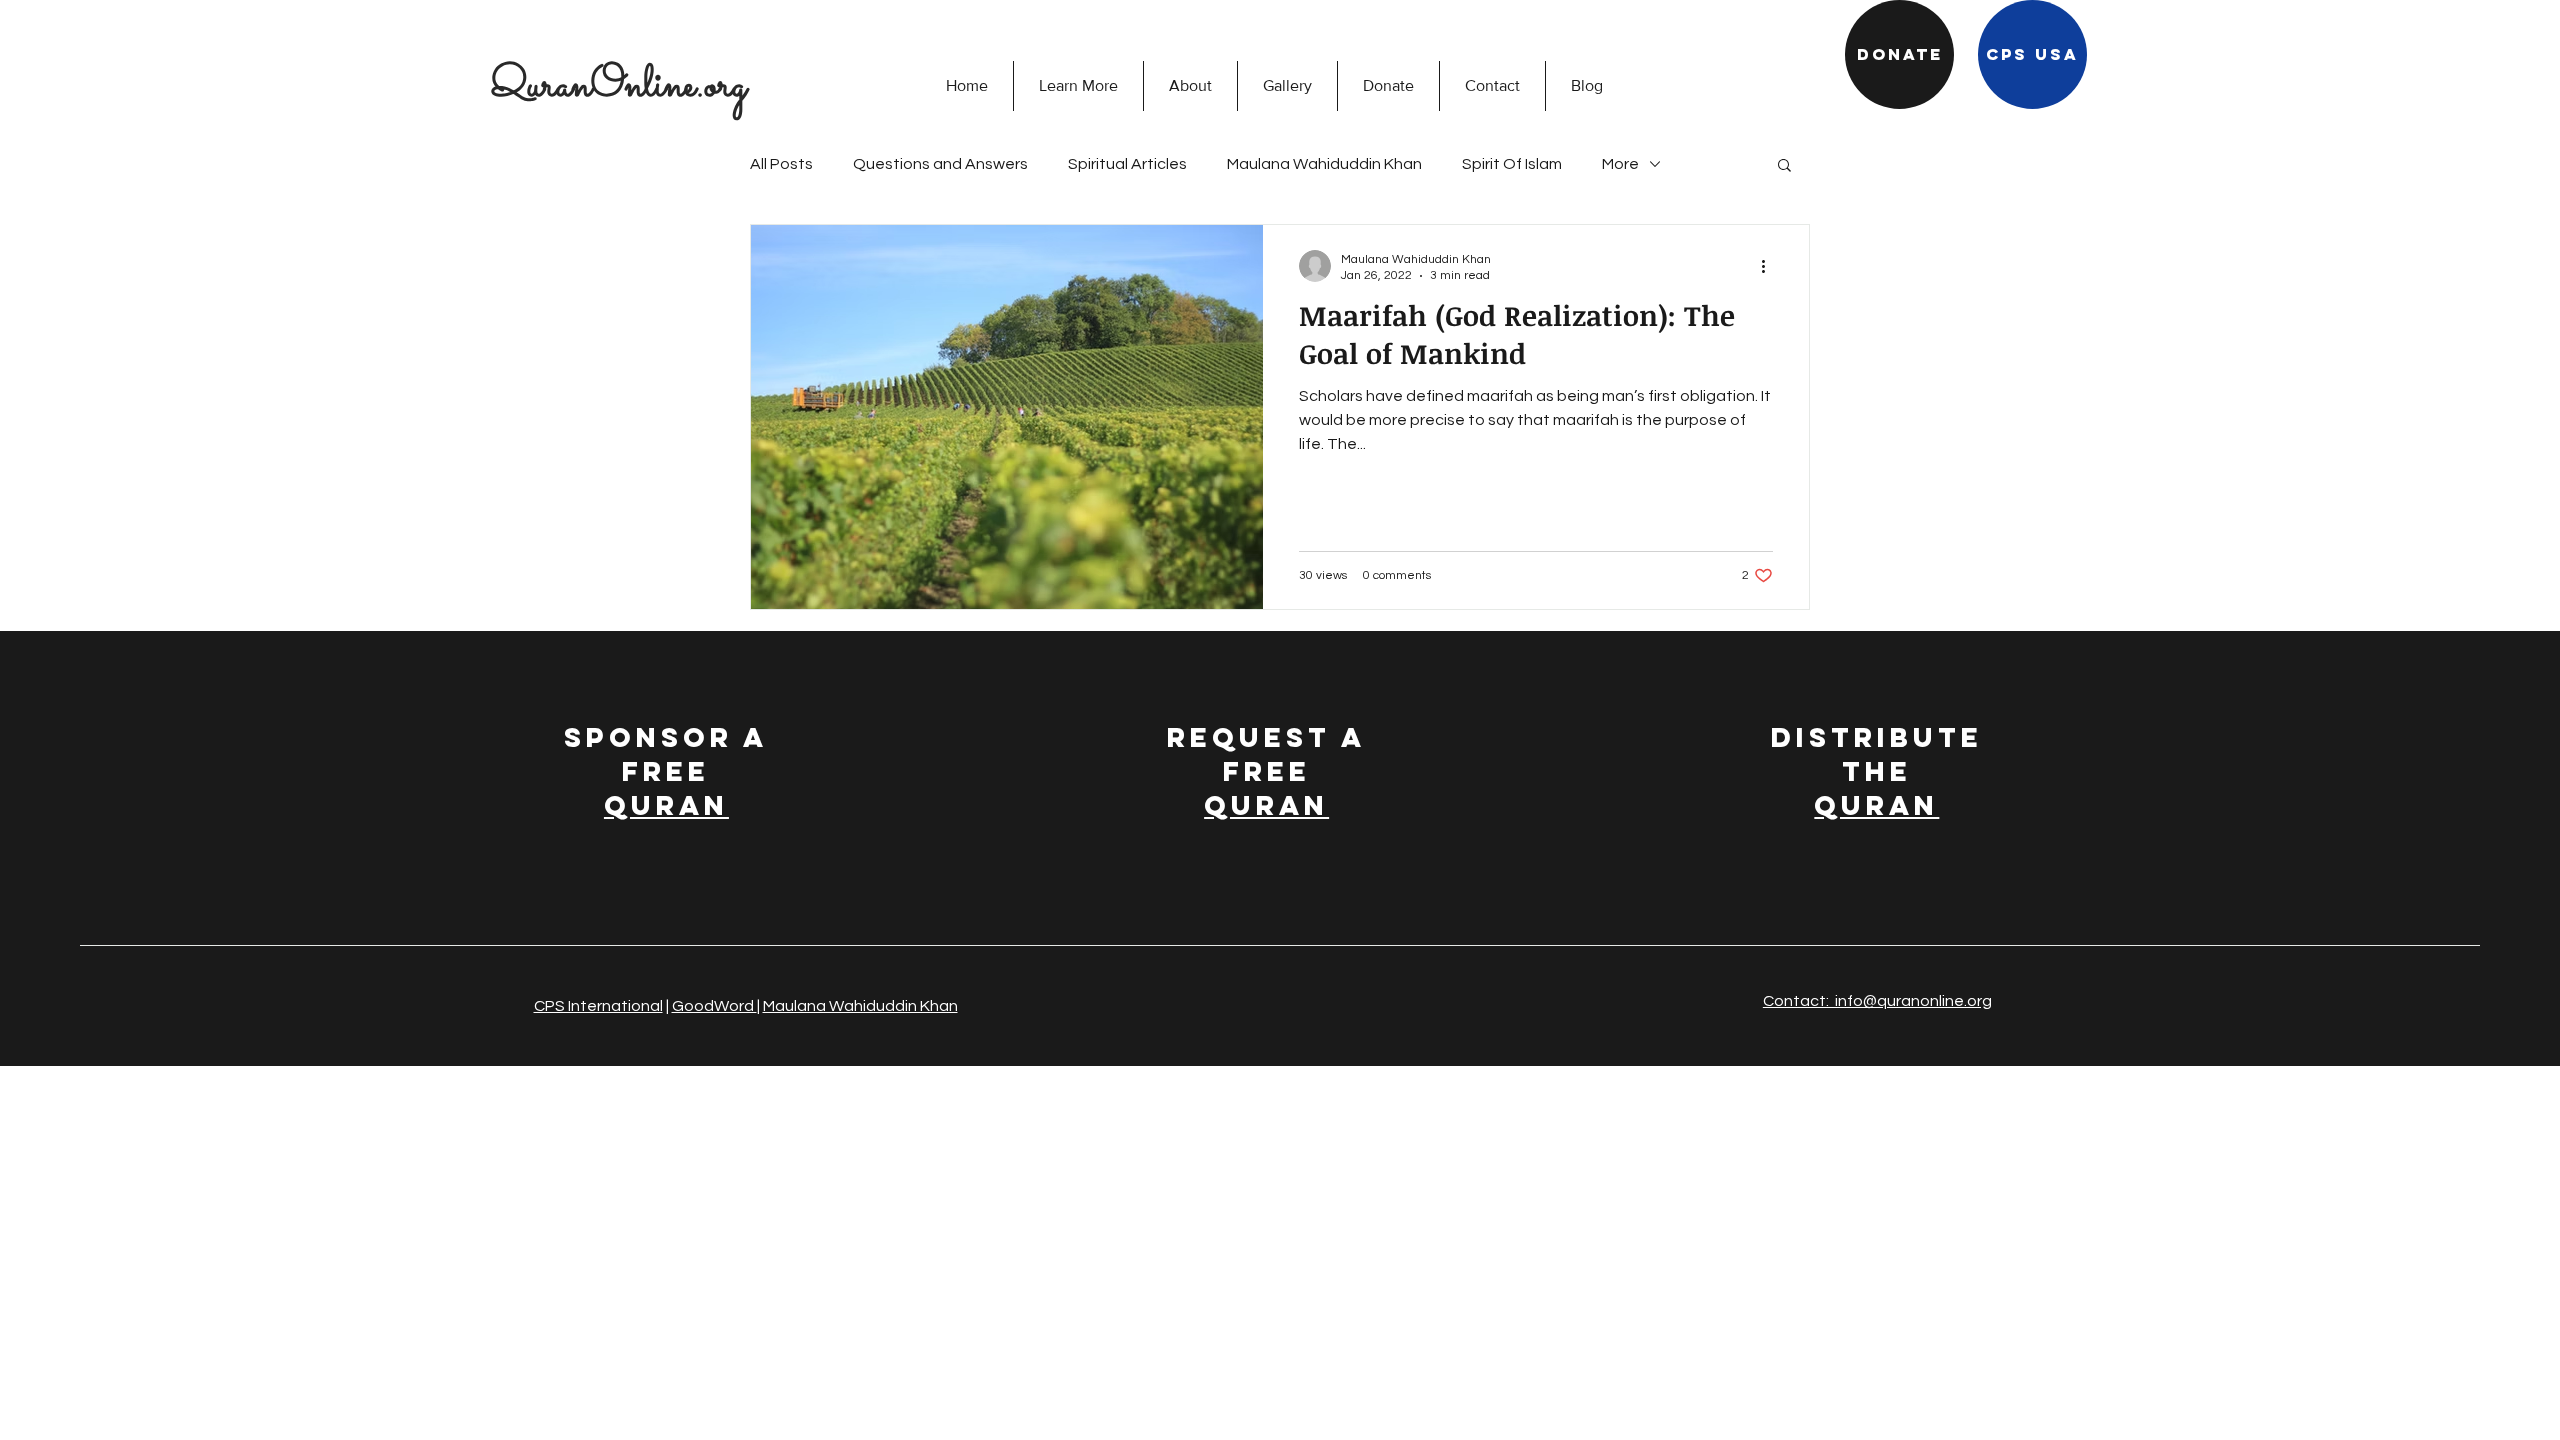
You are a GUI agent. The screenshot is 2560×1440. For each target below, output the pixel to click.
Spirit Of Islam (1512, 164)
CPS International (598, 1006)
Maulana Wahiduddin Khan (1324, 164)
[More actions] (1770, 266)
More (1620, 164)
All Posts (781, 164)
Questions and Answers (940, 164)
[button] (1078, 86)
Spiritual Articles (1127, 164)
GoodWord (714, 1006)
